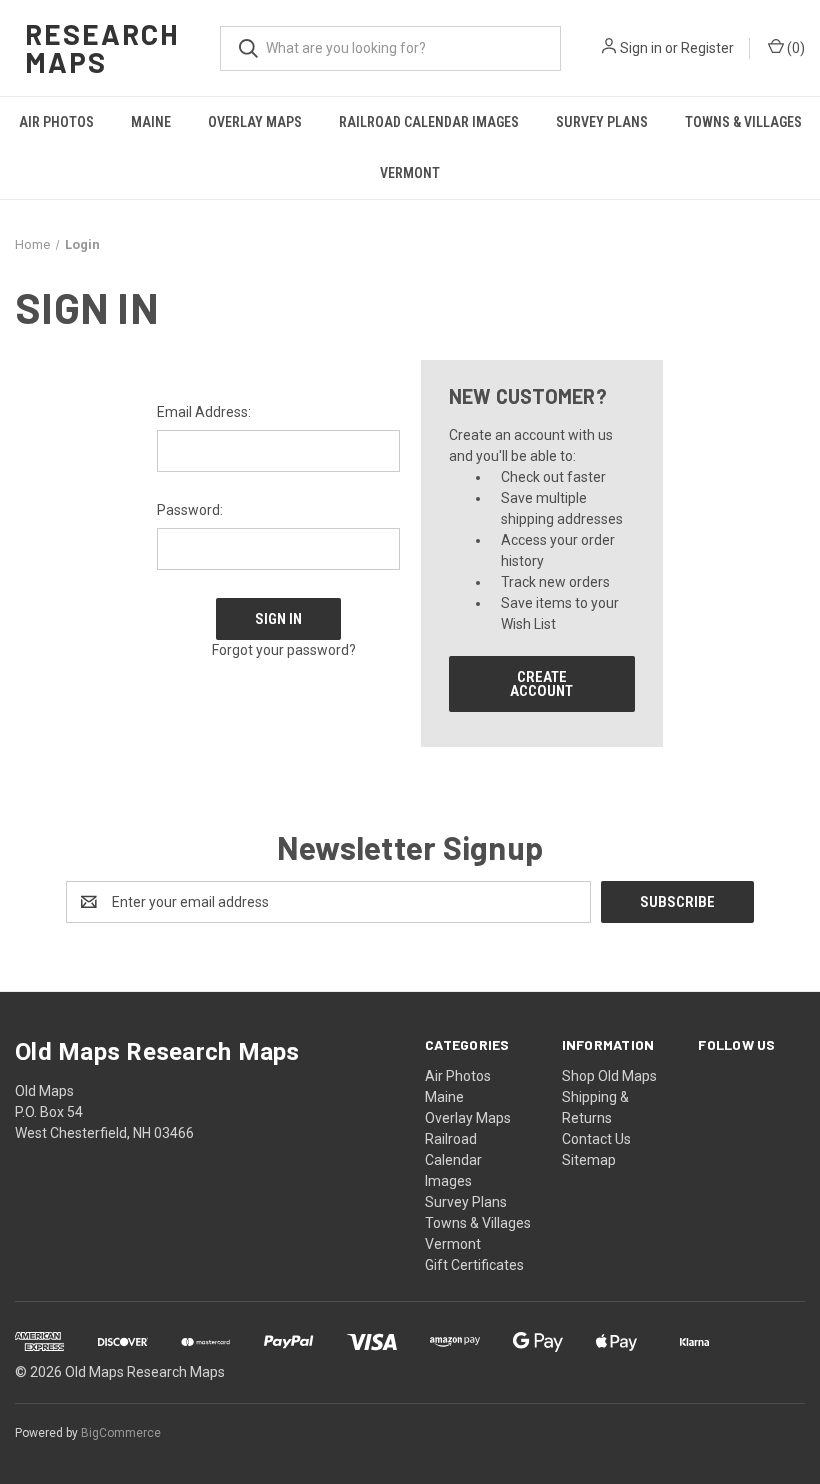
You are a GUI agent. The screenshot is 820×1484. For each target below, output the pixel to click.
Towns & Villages (743, 122)
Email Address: (204, 412)
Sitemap (589, 1160)
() (794, 48)
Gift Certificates (474, 1265)
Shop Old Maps (609, 1076)
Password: (190, 510)
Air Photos (56, 122)
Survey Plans (602, 122)
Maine (151, 122)
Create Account (541, 684)
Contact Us (596, 1139)
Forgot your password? (284, 650)
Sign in (641, 48)
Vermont (410, 173)
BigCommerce (121, 1433)
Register (707, 48)
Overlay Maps (255, 122)
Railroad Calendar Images (429, 122)
